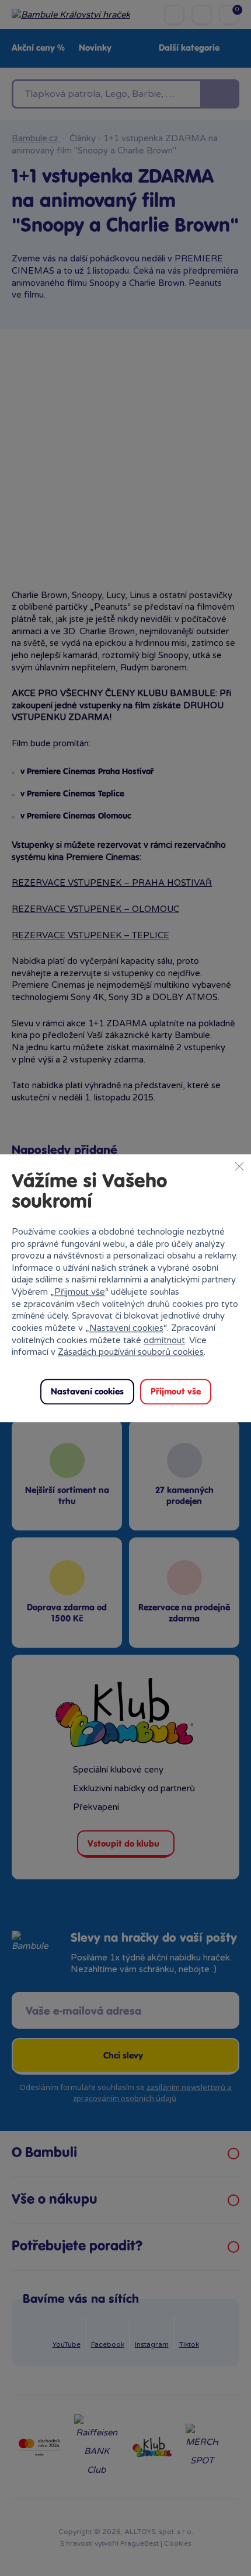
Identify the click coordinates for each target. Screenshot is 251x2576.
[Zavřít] (239, 1166)
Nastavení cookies (126, 1328)
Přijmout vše (80, 1292)
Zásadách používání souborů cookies (131, 1352)
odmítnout (164, 1340)
